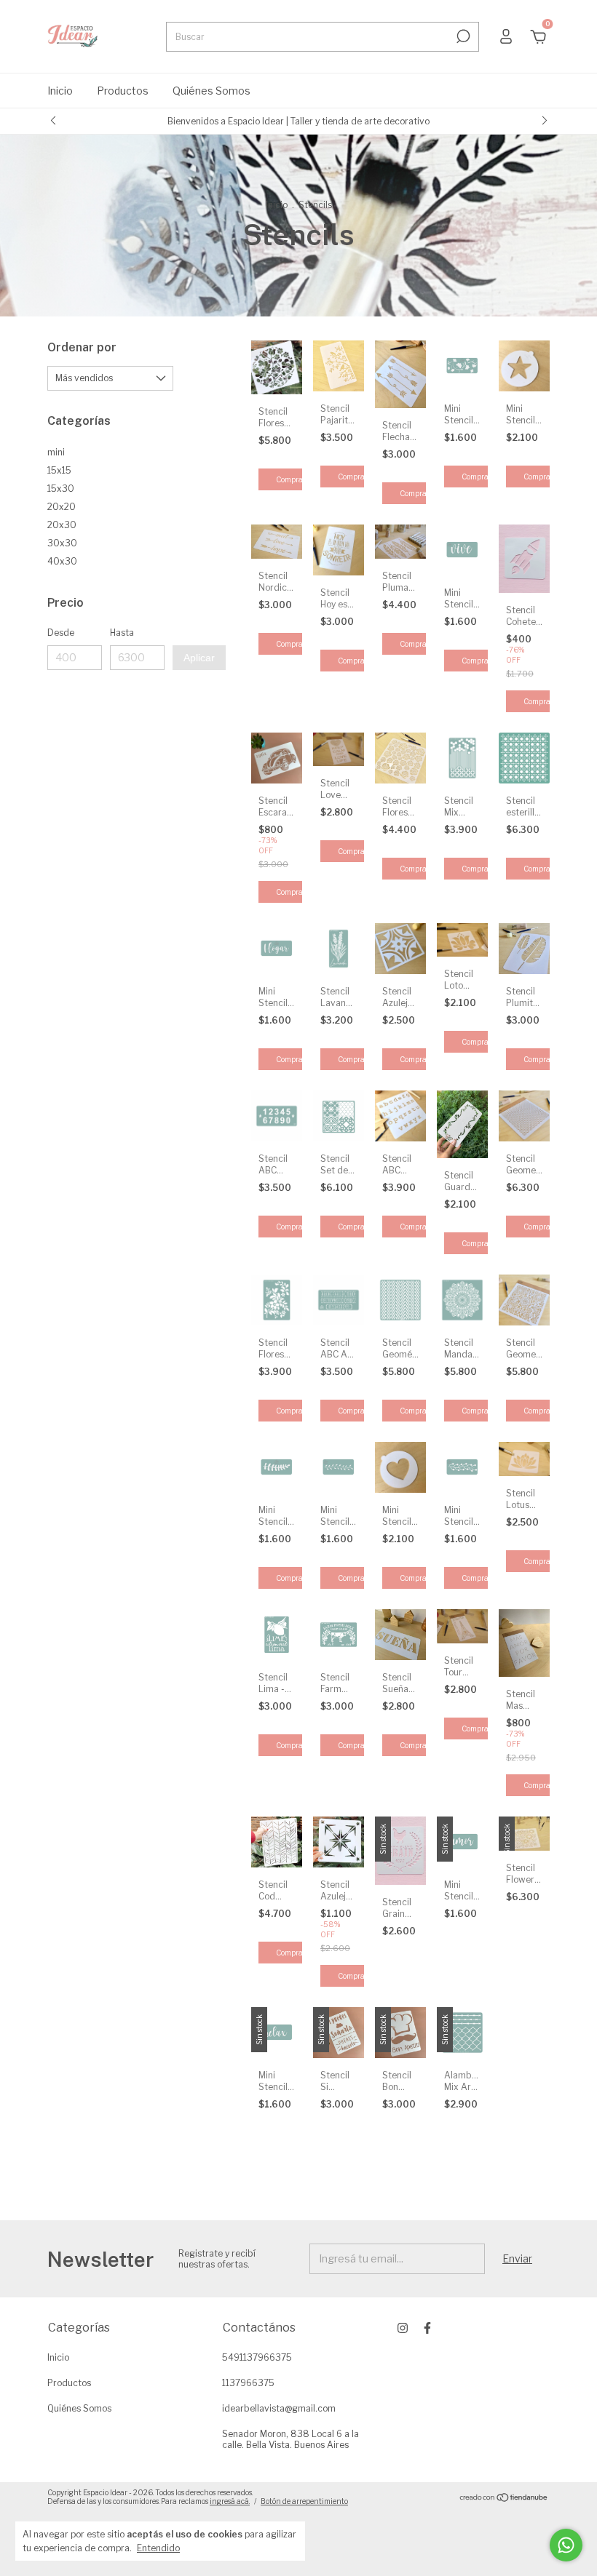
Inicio (60, 91)
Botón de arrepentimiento (304, 2501)
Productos (123, 91)
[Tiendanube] (504, 2499)
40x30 (62, 561)
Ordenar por (82, 347)
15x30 (61, 489)
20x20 (62, 507)
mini (56, 452)
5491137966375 (257, 2357)
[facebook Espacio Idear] (427, 2328)
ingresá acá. (230, 2501)
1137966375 (248, 2383)
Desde (61, 633)
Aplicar (199, 658)
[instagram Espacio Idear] (403, 2328)
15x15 (59, 470)
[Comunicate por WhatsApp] (566, 2545)
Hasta (122, 633)
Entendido (158, 2548)
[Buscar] (462, 36)
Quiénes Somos (211, 91)
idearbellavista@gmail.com (279, 2408)
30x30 (62, 543)
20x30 (62, 525)
